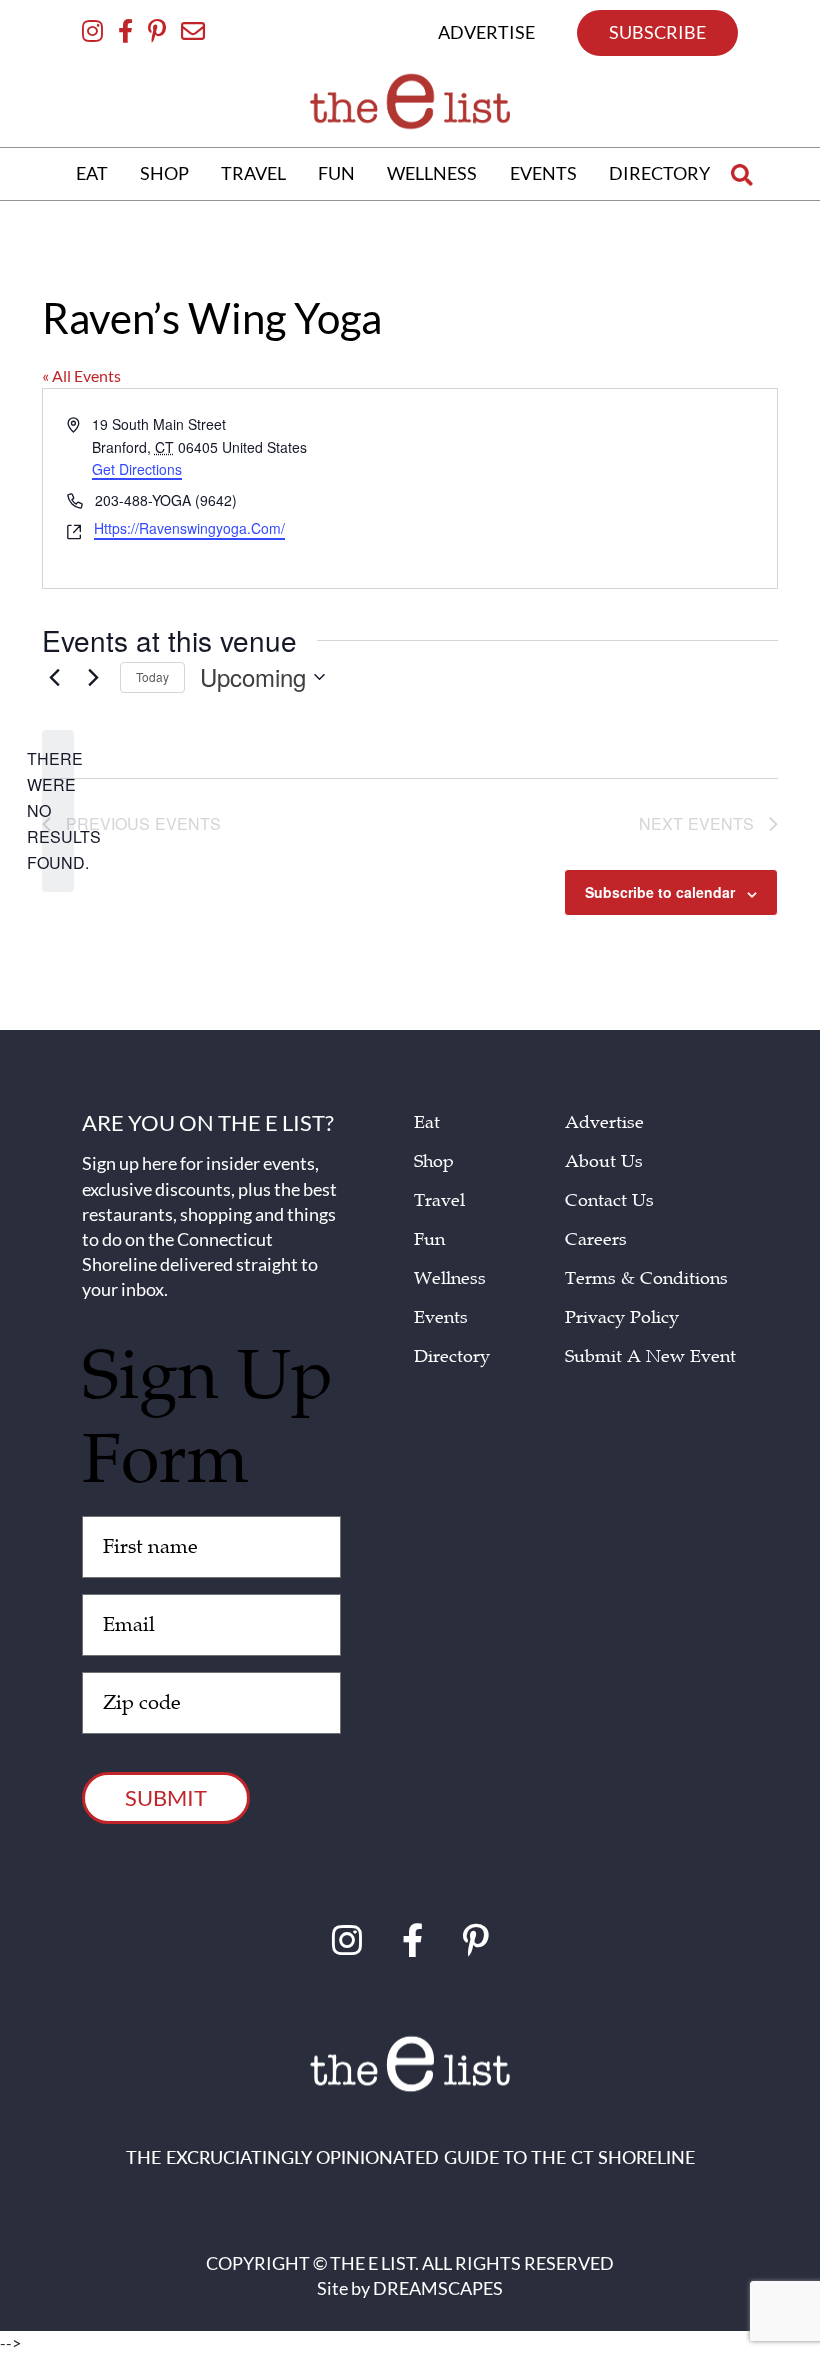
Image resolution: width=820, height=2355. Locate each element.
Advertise (604, 1122)
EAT (92, 173)
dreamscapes (438, 2288)
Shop (434, 1161)
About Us (604, 1161)
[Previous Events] (54, 677)
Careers (596, 1239)
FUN (336, 173)
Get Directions (137, 470)
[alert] (58, 811)
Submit (166, 1797)
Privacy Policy (622, 1317)
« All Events (81, 375)
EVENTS (543, 173)
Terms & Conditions (646, 1278)
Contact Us (609, 1200)
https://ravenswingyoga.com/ (189, 529)
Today (152, 676)
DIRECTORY (659, 173)
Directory (452, 1356)
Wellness (450, 1278)
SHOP (164, 173)
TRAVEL (253, 173)
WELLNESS (432, 173)
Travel (439, 1200)
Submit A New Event (650, 1356)
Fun (429, 1239)
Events (441, 1317)
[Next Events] (93, 677)
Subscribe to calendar (660, 892)
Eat (427, 1122)
